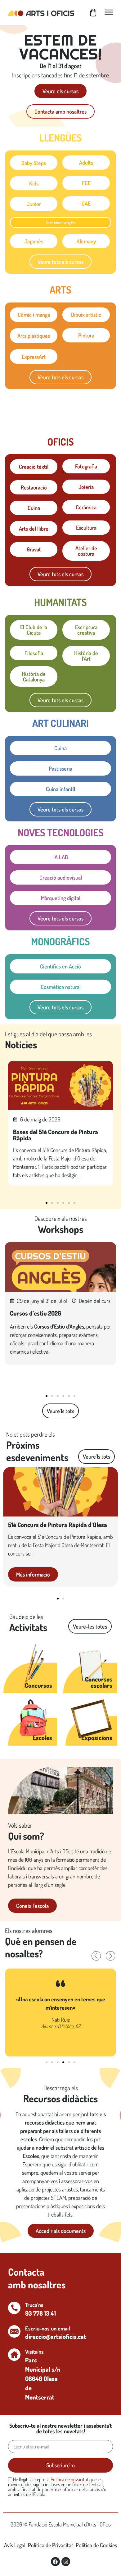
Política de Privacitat (51, 2545)
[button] (47, 1203)
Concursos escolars (99, 1682)
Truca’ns (34, 2305)
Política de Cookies (96, 2545)
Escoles (42, 1738)
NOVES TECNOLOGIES (61, 832)
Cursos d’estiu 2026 (36, 1313)
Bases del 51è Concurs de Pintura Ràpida (56, 1135)
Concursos (38, 1685)
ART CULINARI (60, 723)
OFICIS (61, 442)
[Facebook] (55, 2562)
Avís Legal (15, 2545)
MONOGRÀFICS (60, 941)
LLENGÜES (61, 138)
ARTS (60, 290)
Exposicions (97, 1738)
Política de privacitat (69, 2479)
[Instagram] (66, 2562)
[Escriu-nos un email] (14, 2331)
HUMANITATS (60, 602)
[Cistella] (93, 13)
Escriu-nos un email (47, 2328)
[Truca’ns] (14, 2308)
